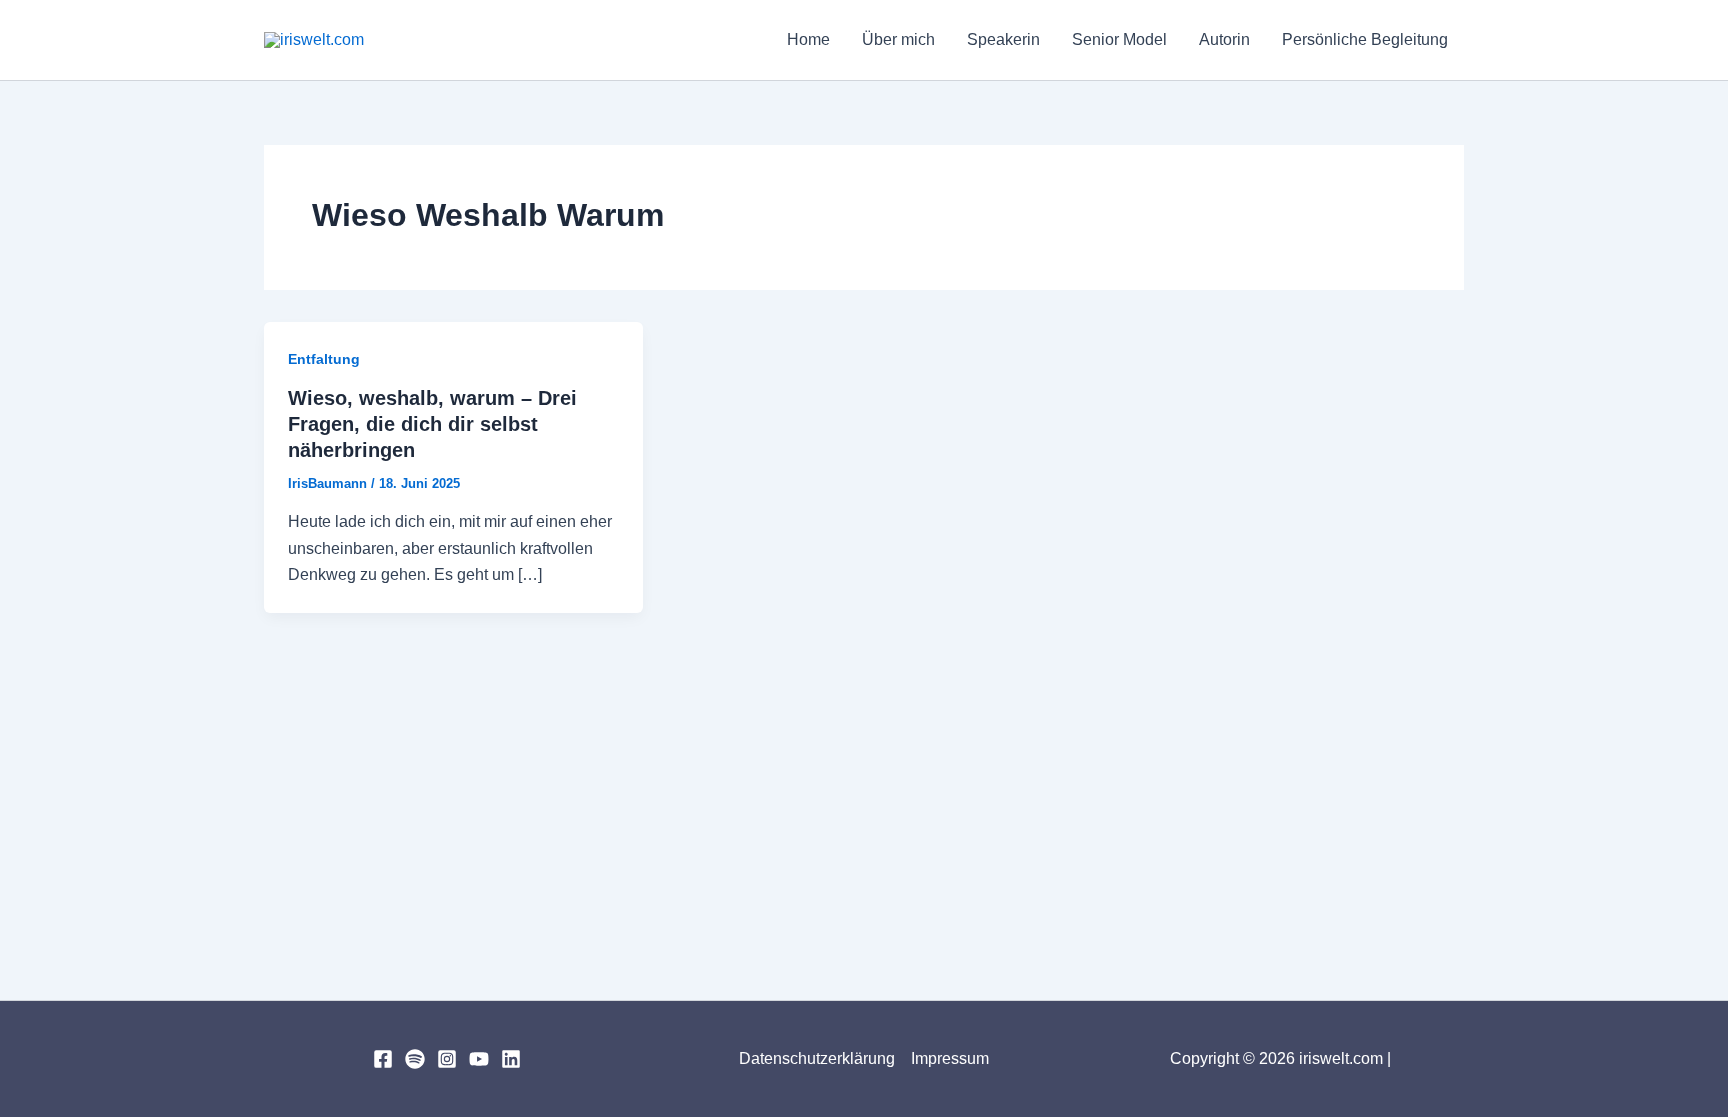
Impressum (950, 1058)
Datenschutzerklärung (817, 1058)
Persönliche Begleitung (1365, 39)
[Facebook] (383, 1059)
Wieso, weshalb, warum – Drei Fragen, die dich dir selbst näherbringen (432, 424)
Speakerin (1003, 39)
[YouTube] (479, 1059)
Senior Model (1119, 39)
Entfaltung (324, 359)
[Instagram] (447, 1059)
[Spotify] (415, 1059)
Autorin (1224, 39)
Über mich (898, 39)
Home (808, 39)
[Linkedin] (511, 1059)
